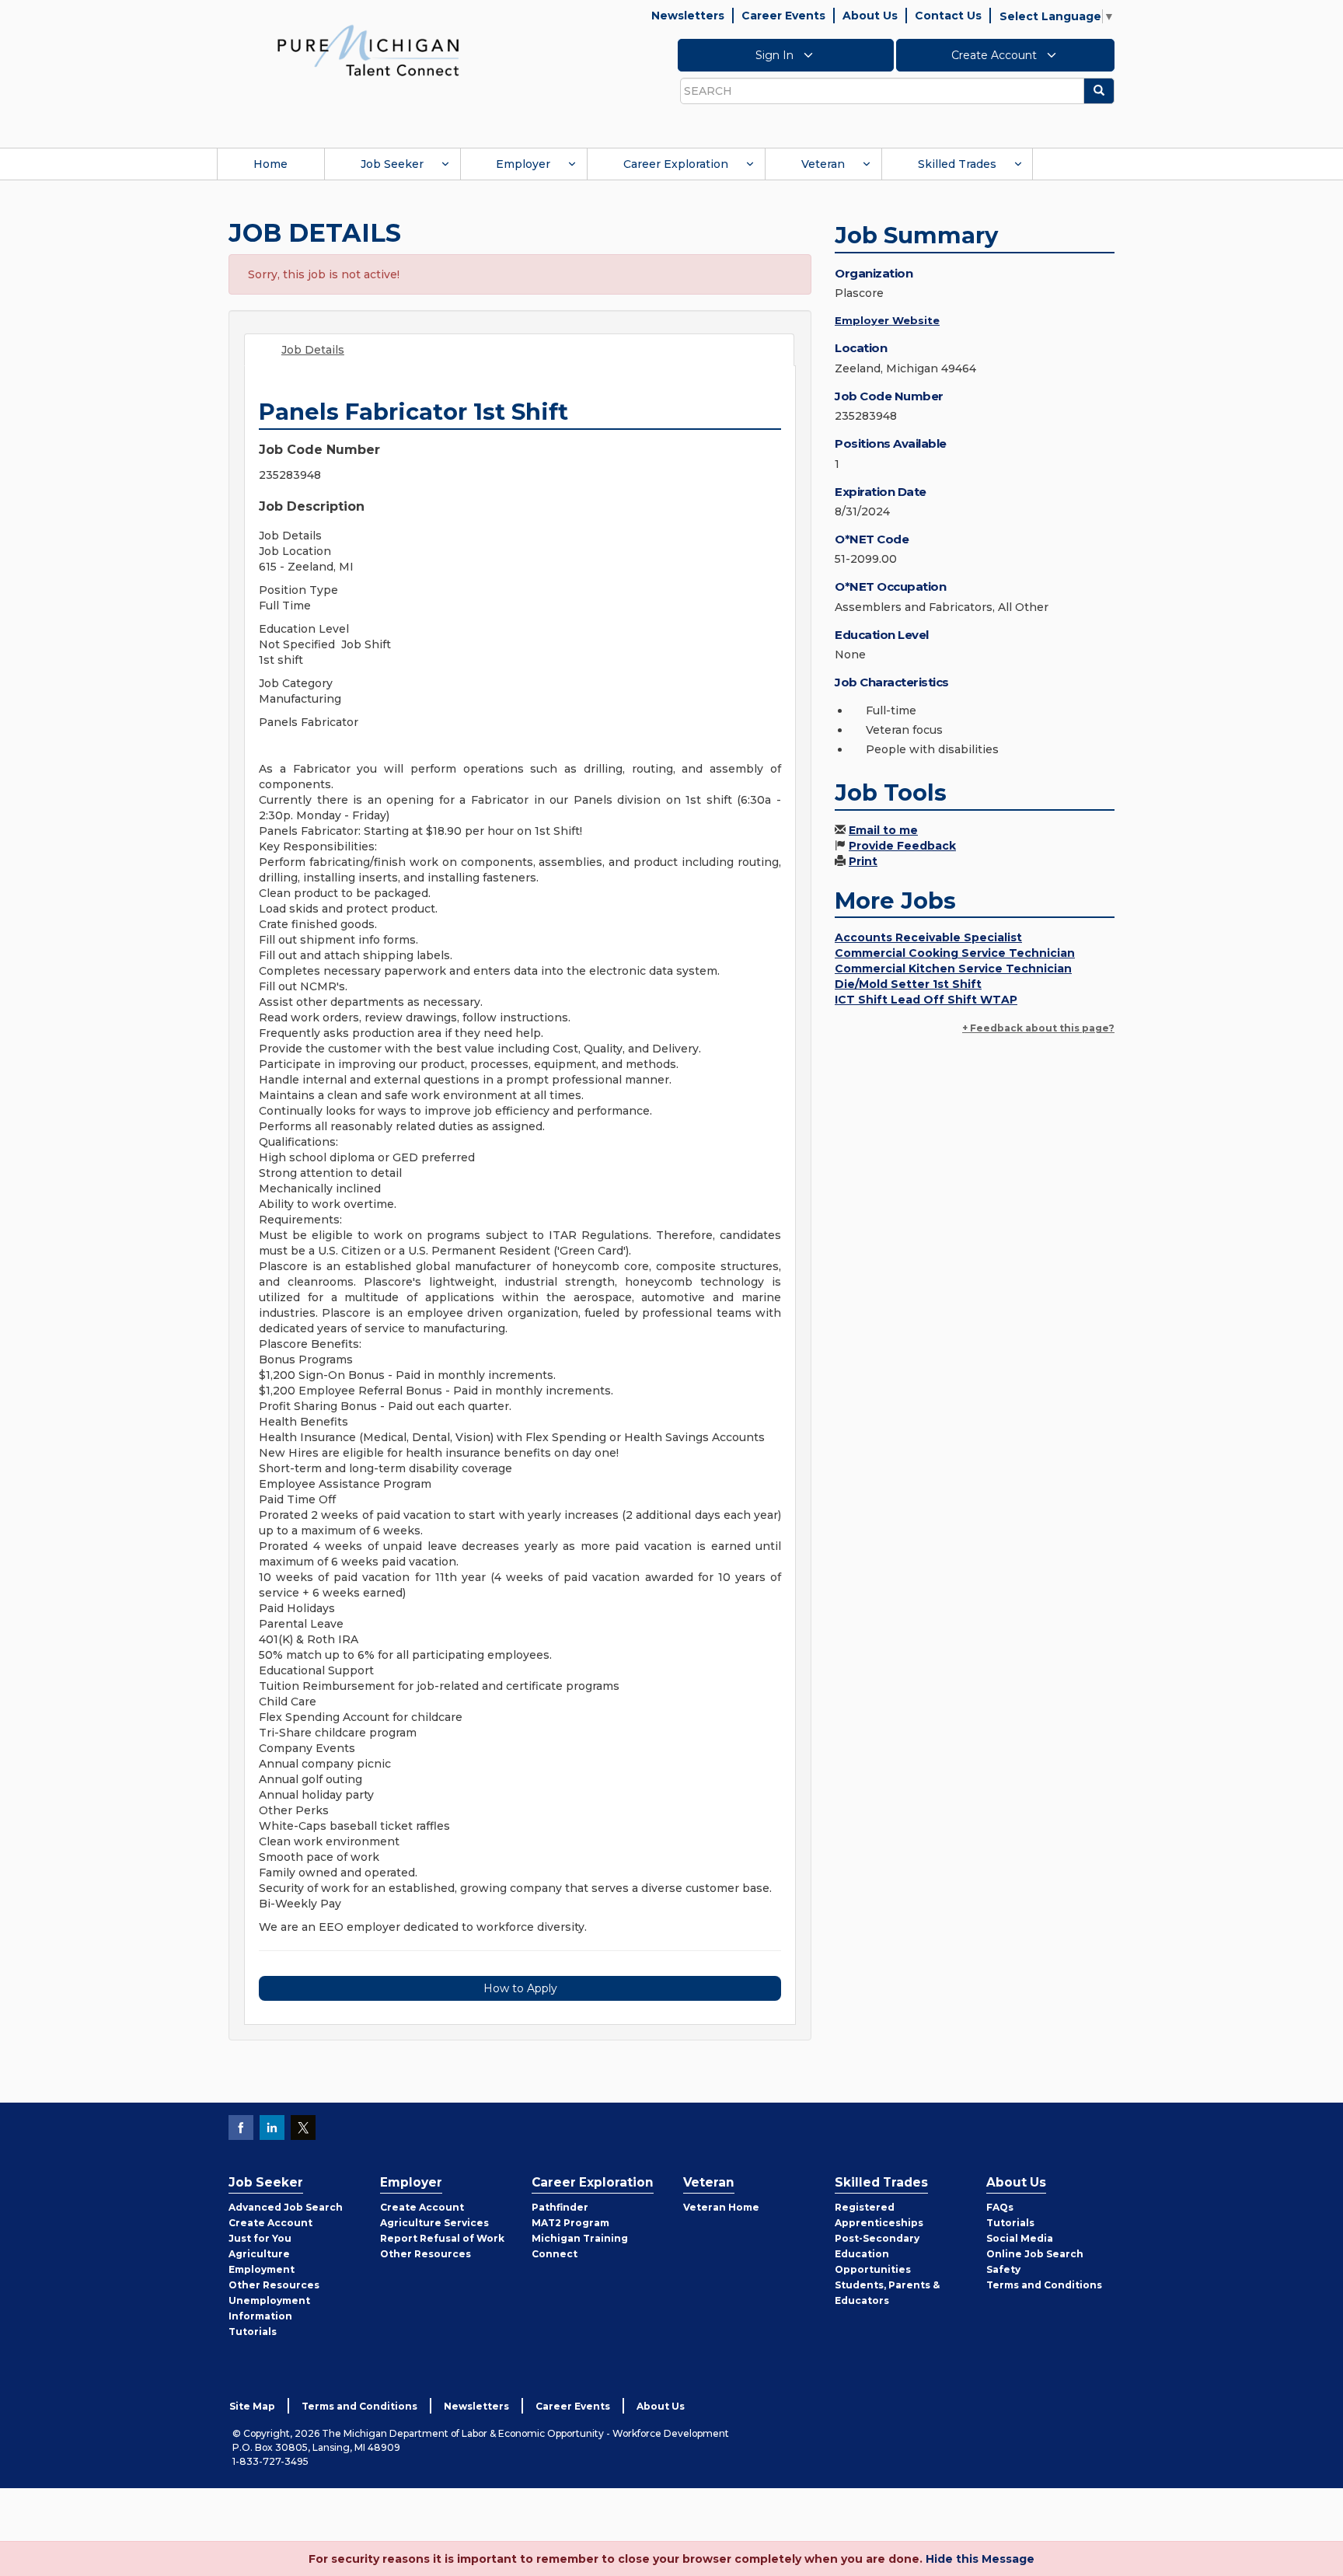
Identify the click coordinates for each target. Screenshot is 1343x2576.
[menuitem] (270, 164)
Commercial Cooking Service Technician (955, 953)
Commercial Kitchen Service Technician (953, 969)
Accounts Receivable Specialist (928, 937)
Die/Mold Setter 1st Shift (908, 984)
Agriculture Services (434, 2223)
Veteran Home (721, 2207)
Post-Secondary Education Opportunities (877, 2254)
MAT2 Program (570, 2223)
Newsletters (688, 16)
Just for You (260, 2238)
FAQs (1000, 2207)
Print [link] (863, 861)
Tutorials (253, 2332)
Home (270, 164)
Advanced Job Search (286, 2207)
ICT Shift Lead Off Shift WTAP (926, 1000)
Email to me (883, 830)
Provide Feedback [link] (902, 846)
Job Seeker (392, 164)
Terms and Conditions (1044, 2285)
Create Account (996, 55)
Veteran (823, 164)
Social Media (1020, 2238)
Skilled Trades (957, 164)
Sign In (776, 55)
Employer (523, 164)
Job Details (313, 350)
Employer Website (887, 320)
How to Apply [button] (520, 1988)
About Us (870, 16)
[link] (368, 50)
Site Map (252, 2406)
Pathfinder (560, 2207)
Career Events (783, 16)
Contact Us (948, 16)
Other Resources (274, 2285)
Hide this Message (980, 2559)
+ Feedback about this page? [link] (1038, 1028)
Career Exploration (676, 164)
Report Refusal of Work (442, 2238)
